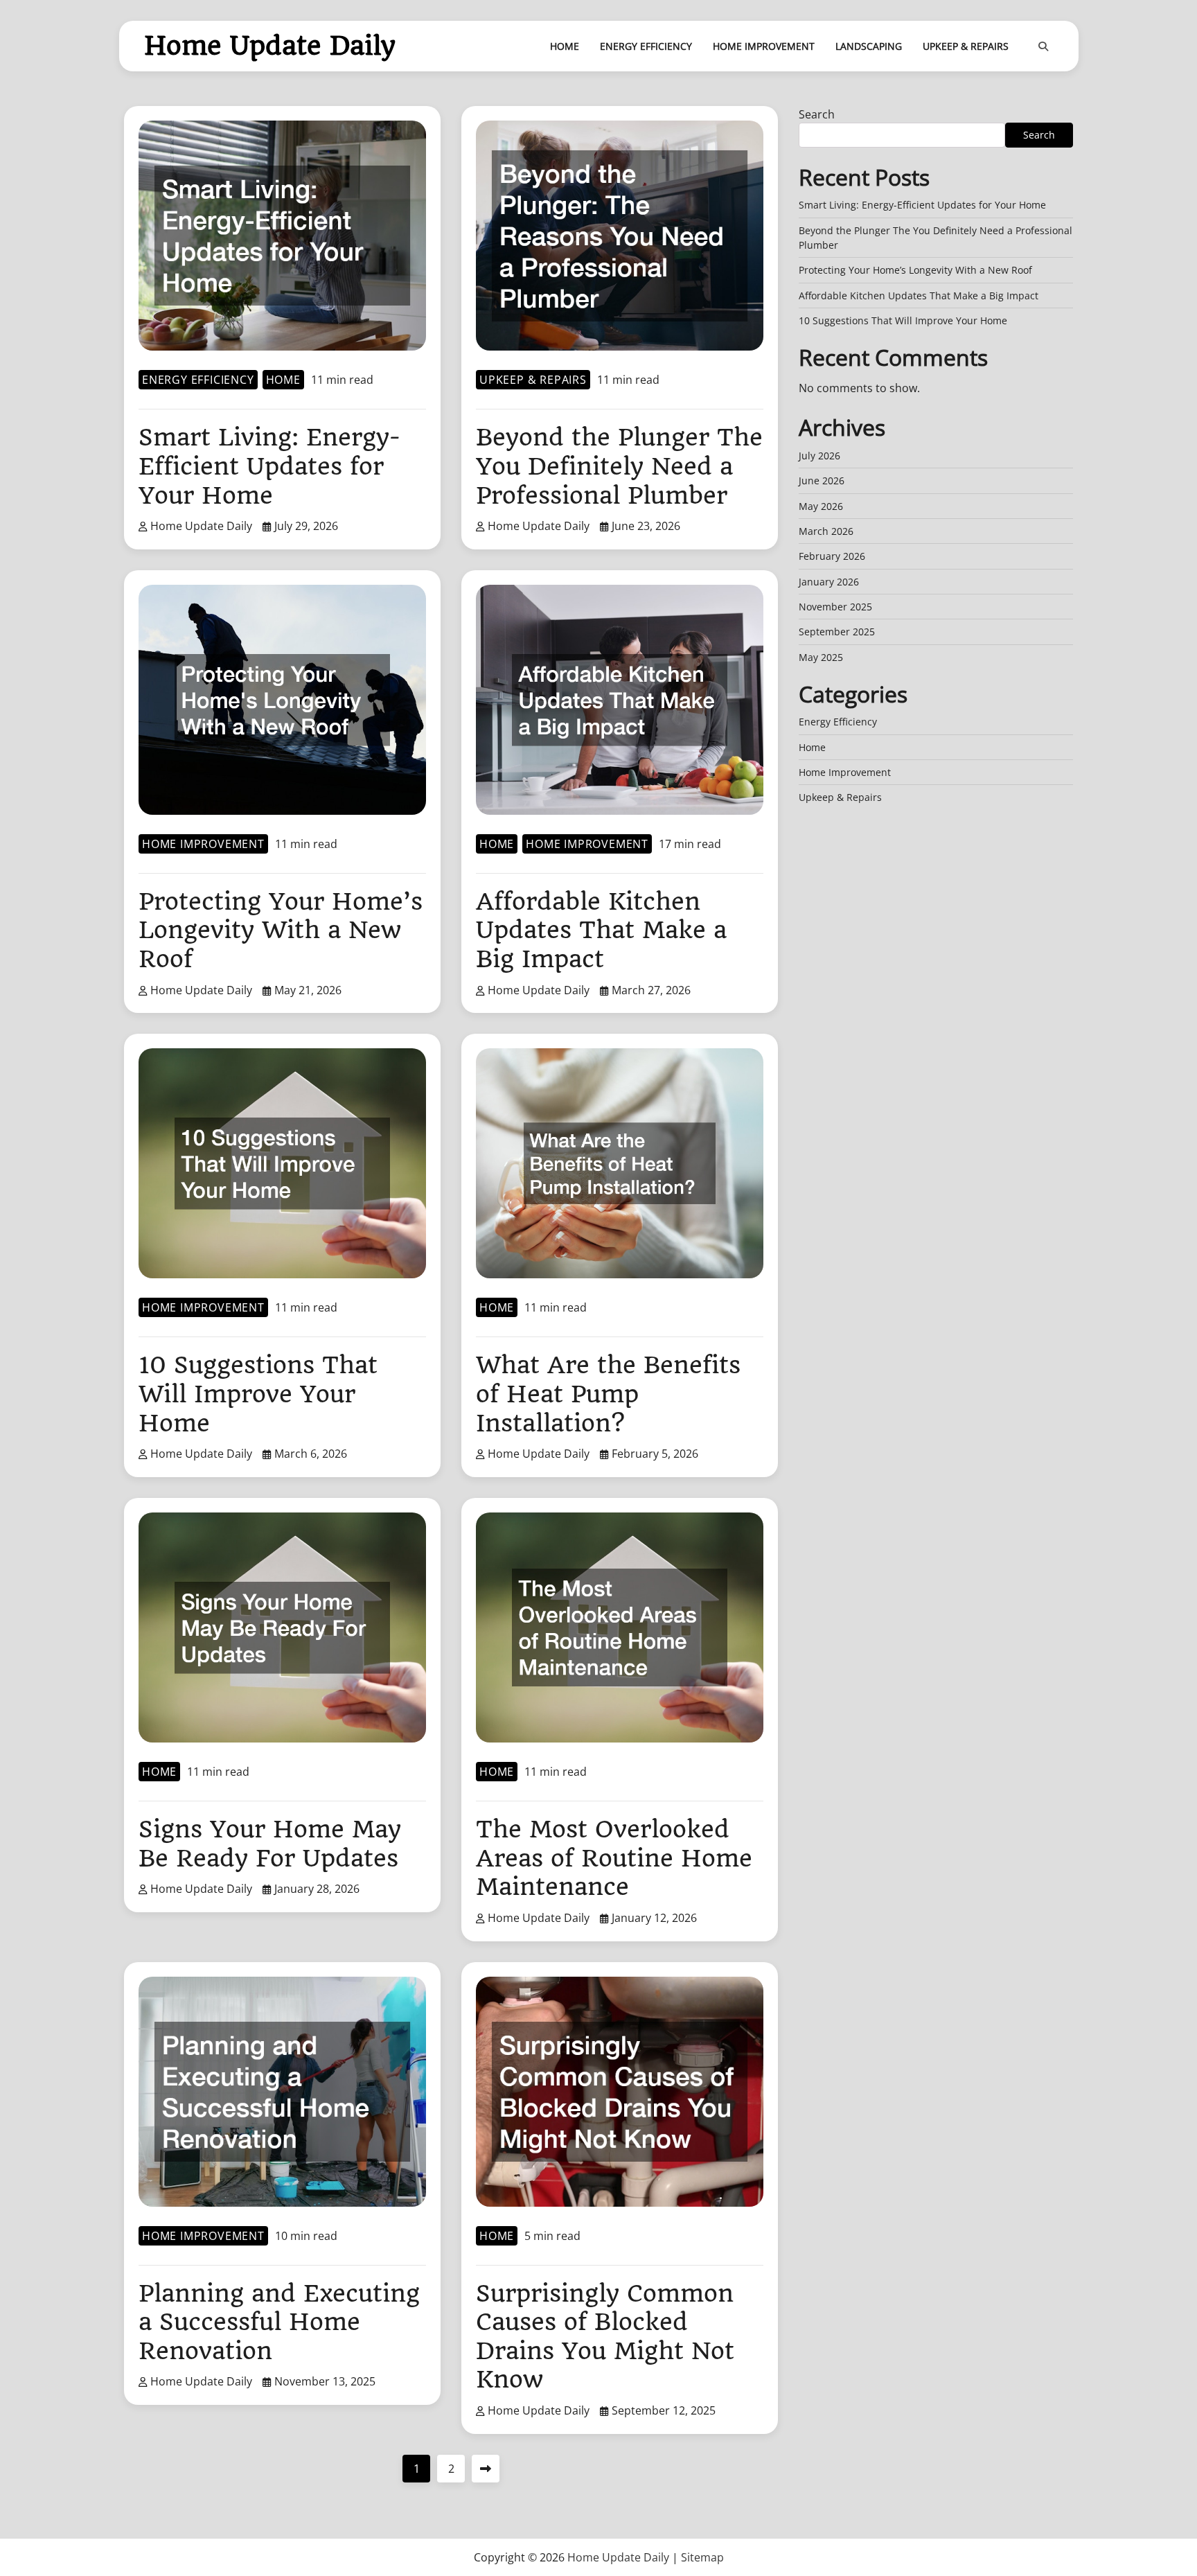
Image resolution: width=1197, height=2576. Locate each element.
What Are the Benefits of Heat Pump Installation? (608, 1394)
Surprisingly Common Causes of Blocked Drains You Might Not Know (605, 2337)
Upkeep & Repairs (966, 46)
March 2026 (826, 532)
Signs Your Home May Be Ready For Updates (270, 1844)
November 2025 (835, 607)
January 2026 (829, 582)
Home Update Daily (270, 46)
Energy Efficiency (646, 46)
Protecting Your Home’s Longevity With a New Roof (281, 930)
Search (817, 114)
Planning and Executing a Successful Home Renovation (279, 2322)
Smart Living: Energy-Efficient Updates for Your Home (269, 466)
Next (486, 2469)
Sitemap (702, 2557)
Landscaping (869, 46)
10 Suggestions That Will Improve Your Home (258, 1394)
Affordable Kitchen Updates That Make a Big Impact (601, 930)
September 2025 (837, 632)
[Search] (1043, 46)
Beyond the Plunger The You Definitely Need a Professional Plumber (619, 466)
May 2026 (821, 506)
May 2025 (821, 657)
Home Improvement (764, 46)
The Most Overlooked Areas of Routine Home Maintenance (614, 1858)
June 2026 (822, 481)
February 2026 (832, 557)
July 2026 (819, 456)
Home (565, 46)
